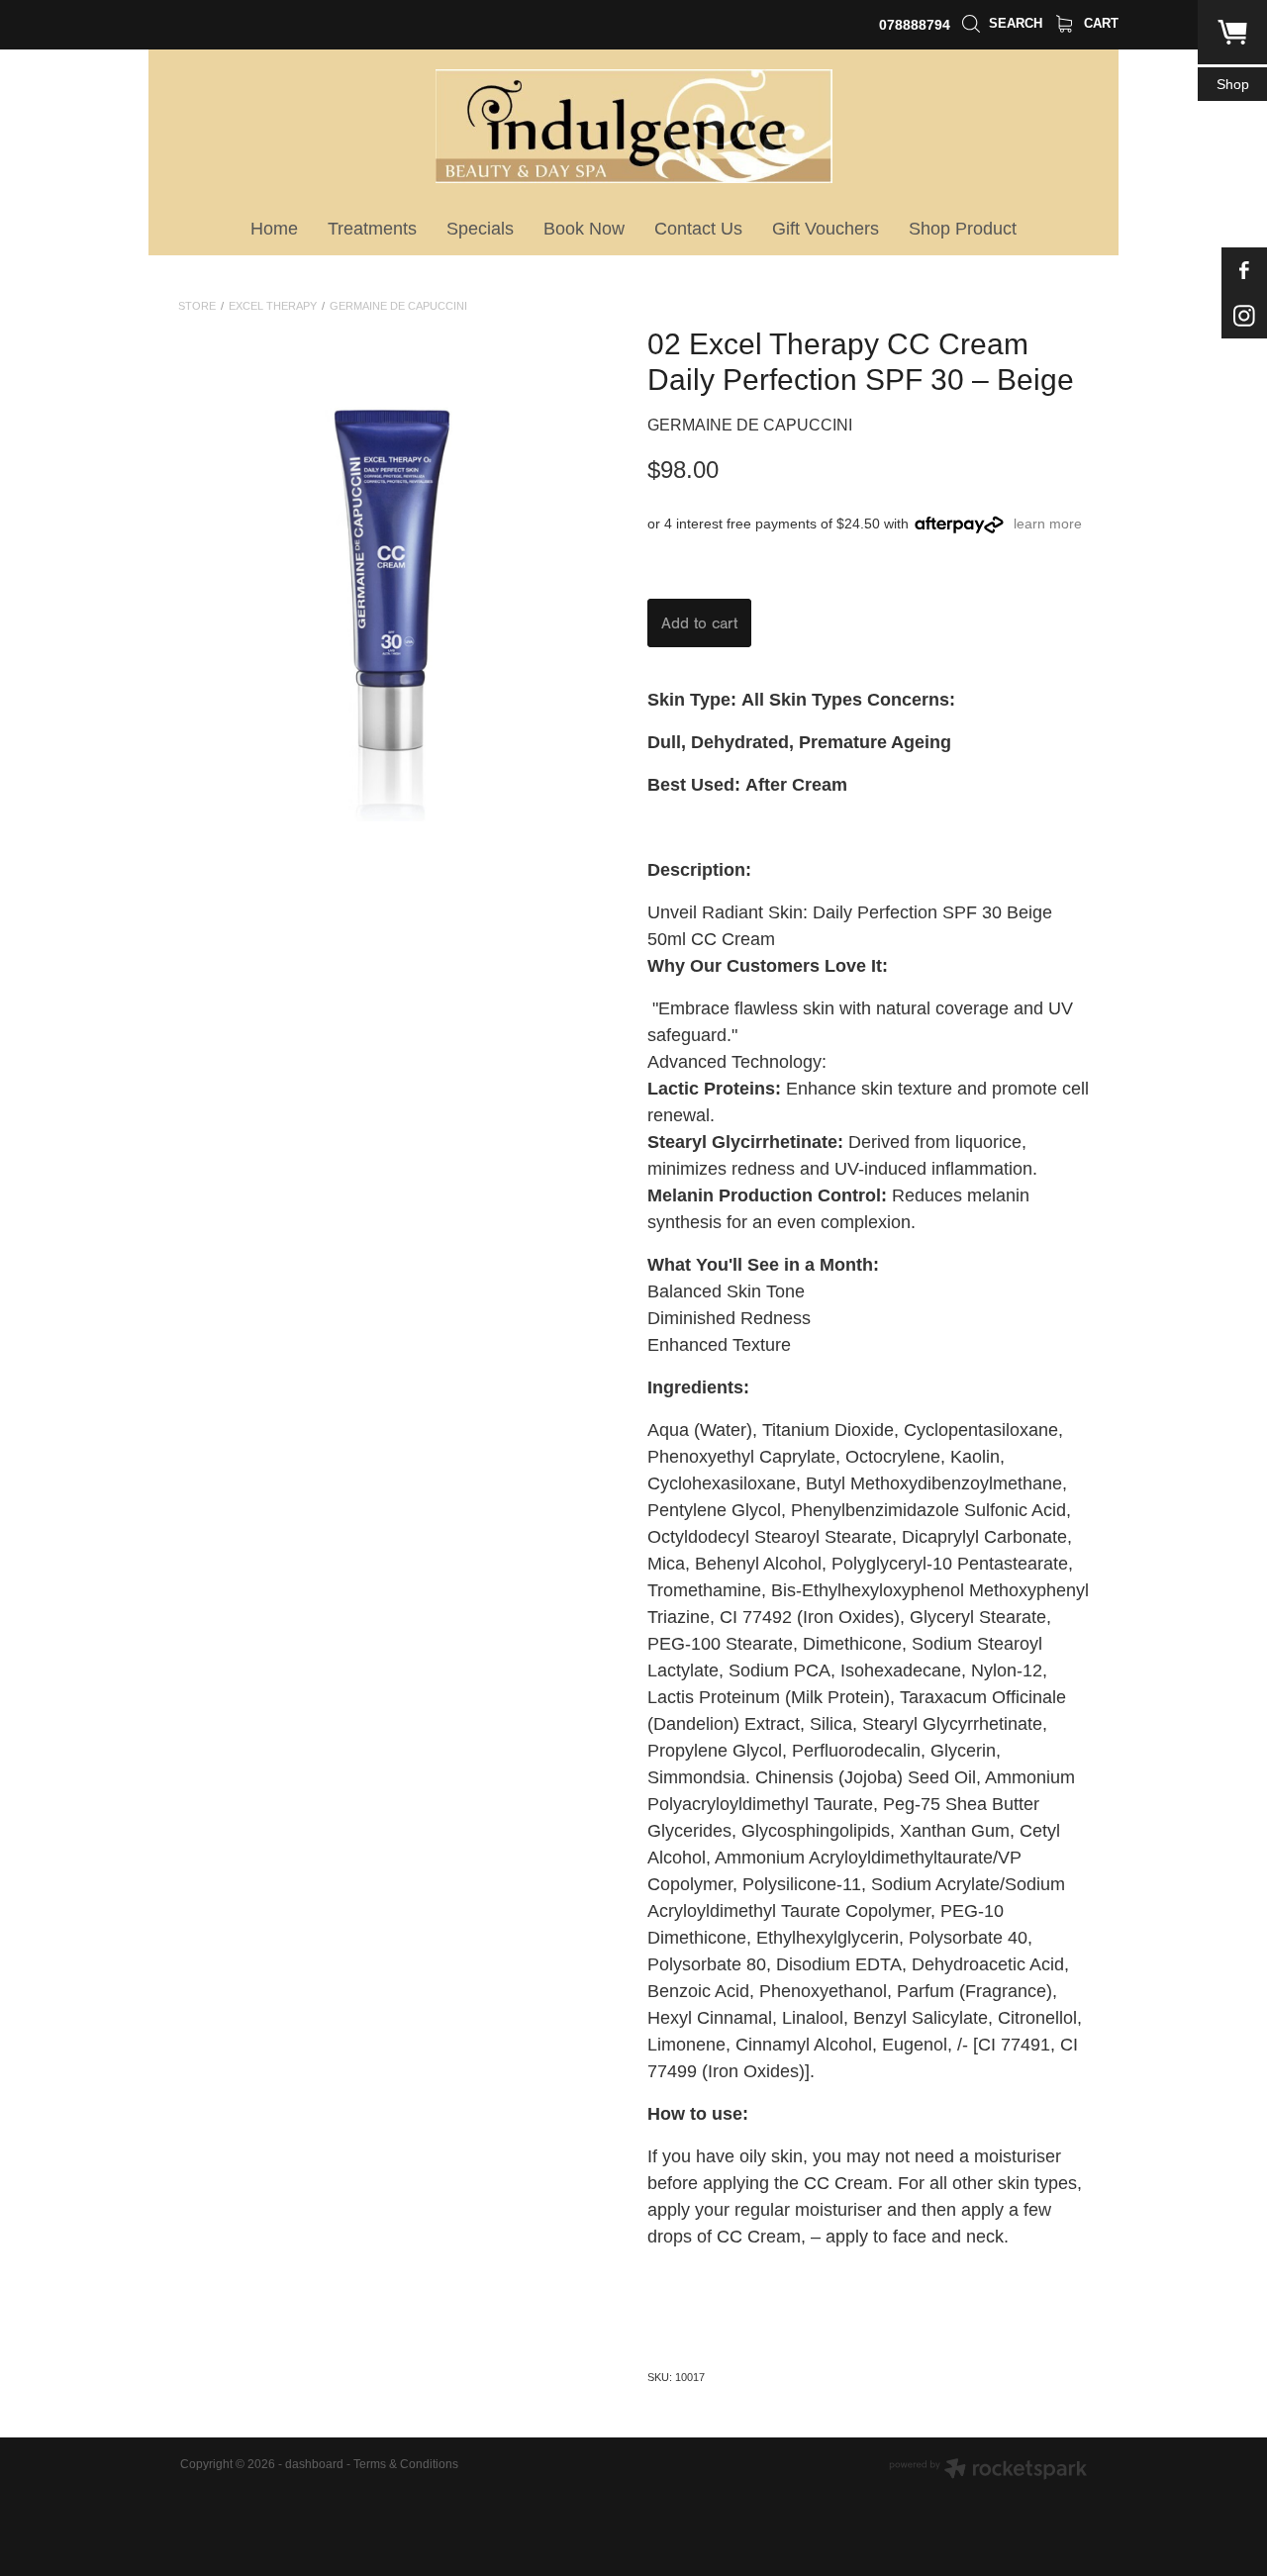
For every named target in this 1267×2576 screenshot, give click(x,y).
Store (197, 306)
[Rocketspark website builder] (988, 2471)
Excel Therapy (273, 306)
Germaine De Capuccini (398, 306)
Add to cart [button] (699, 623)
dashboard (314, 2464)
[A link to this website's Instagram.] (1244, 316)
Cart (1099, 23)
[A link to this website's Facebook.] (1244, 270)
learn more (1048, 524)
